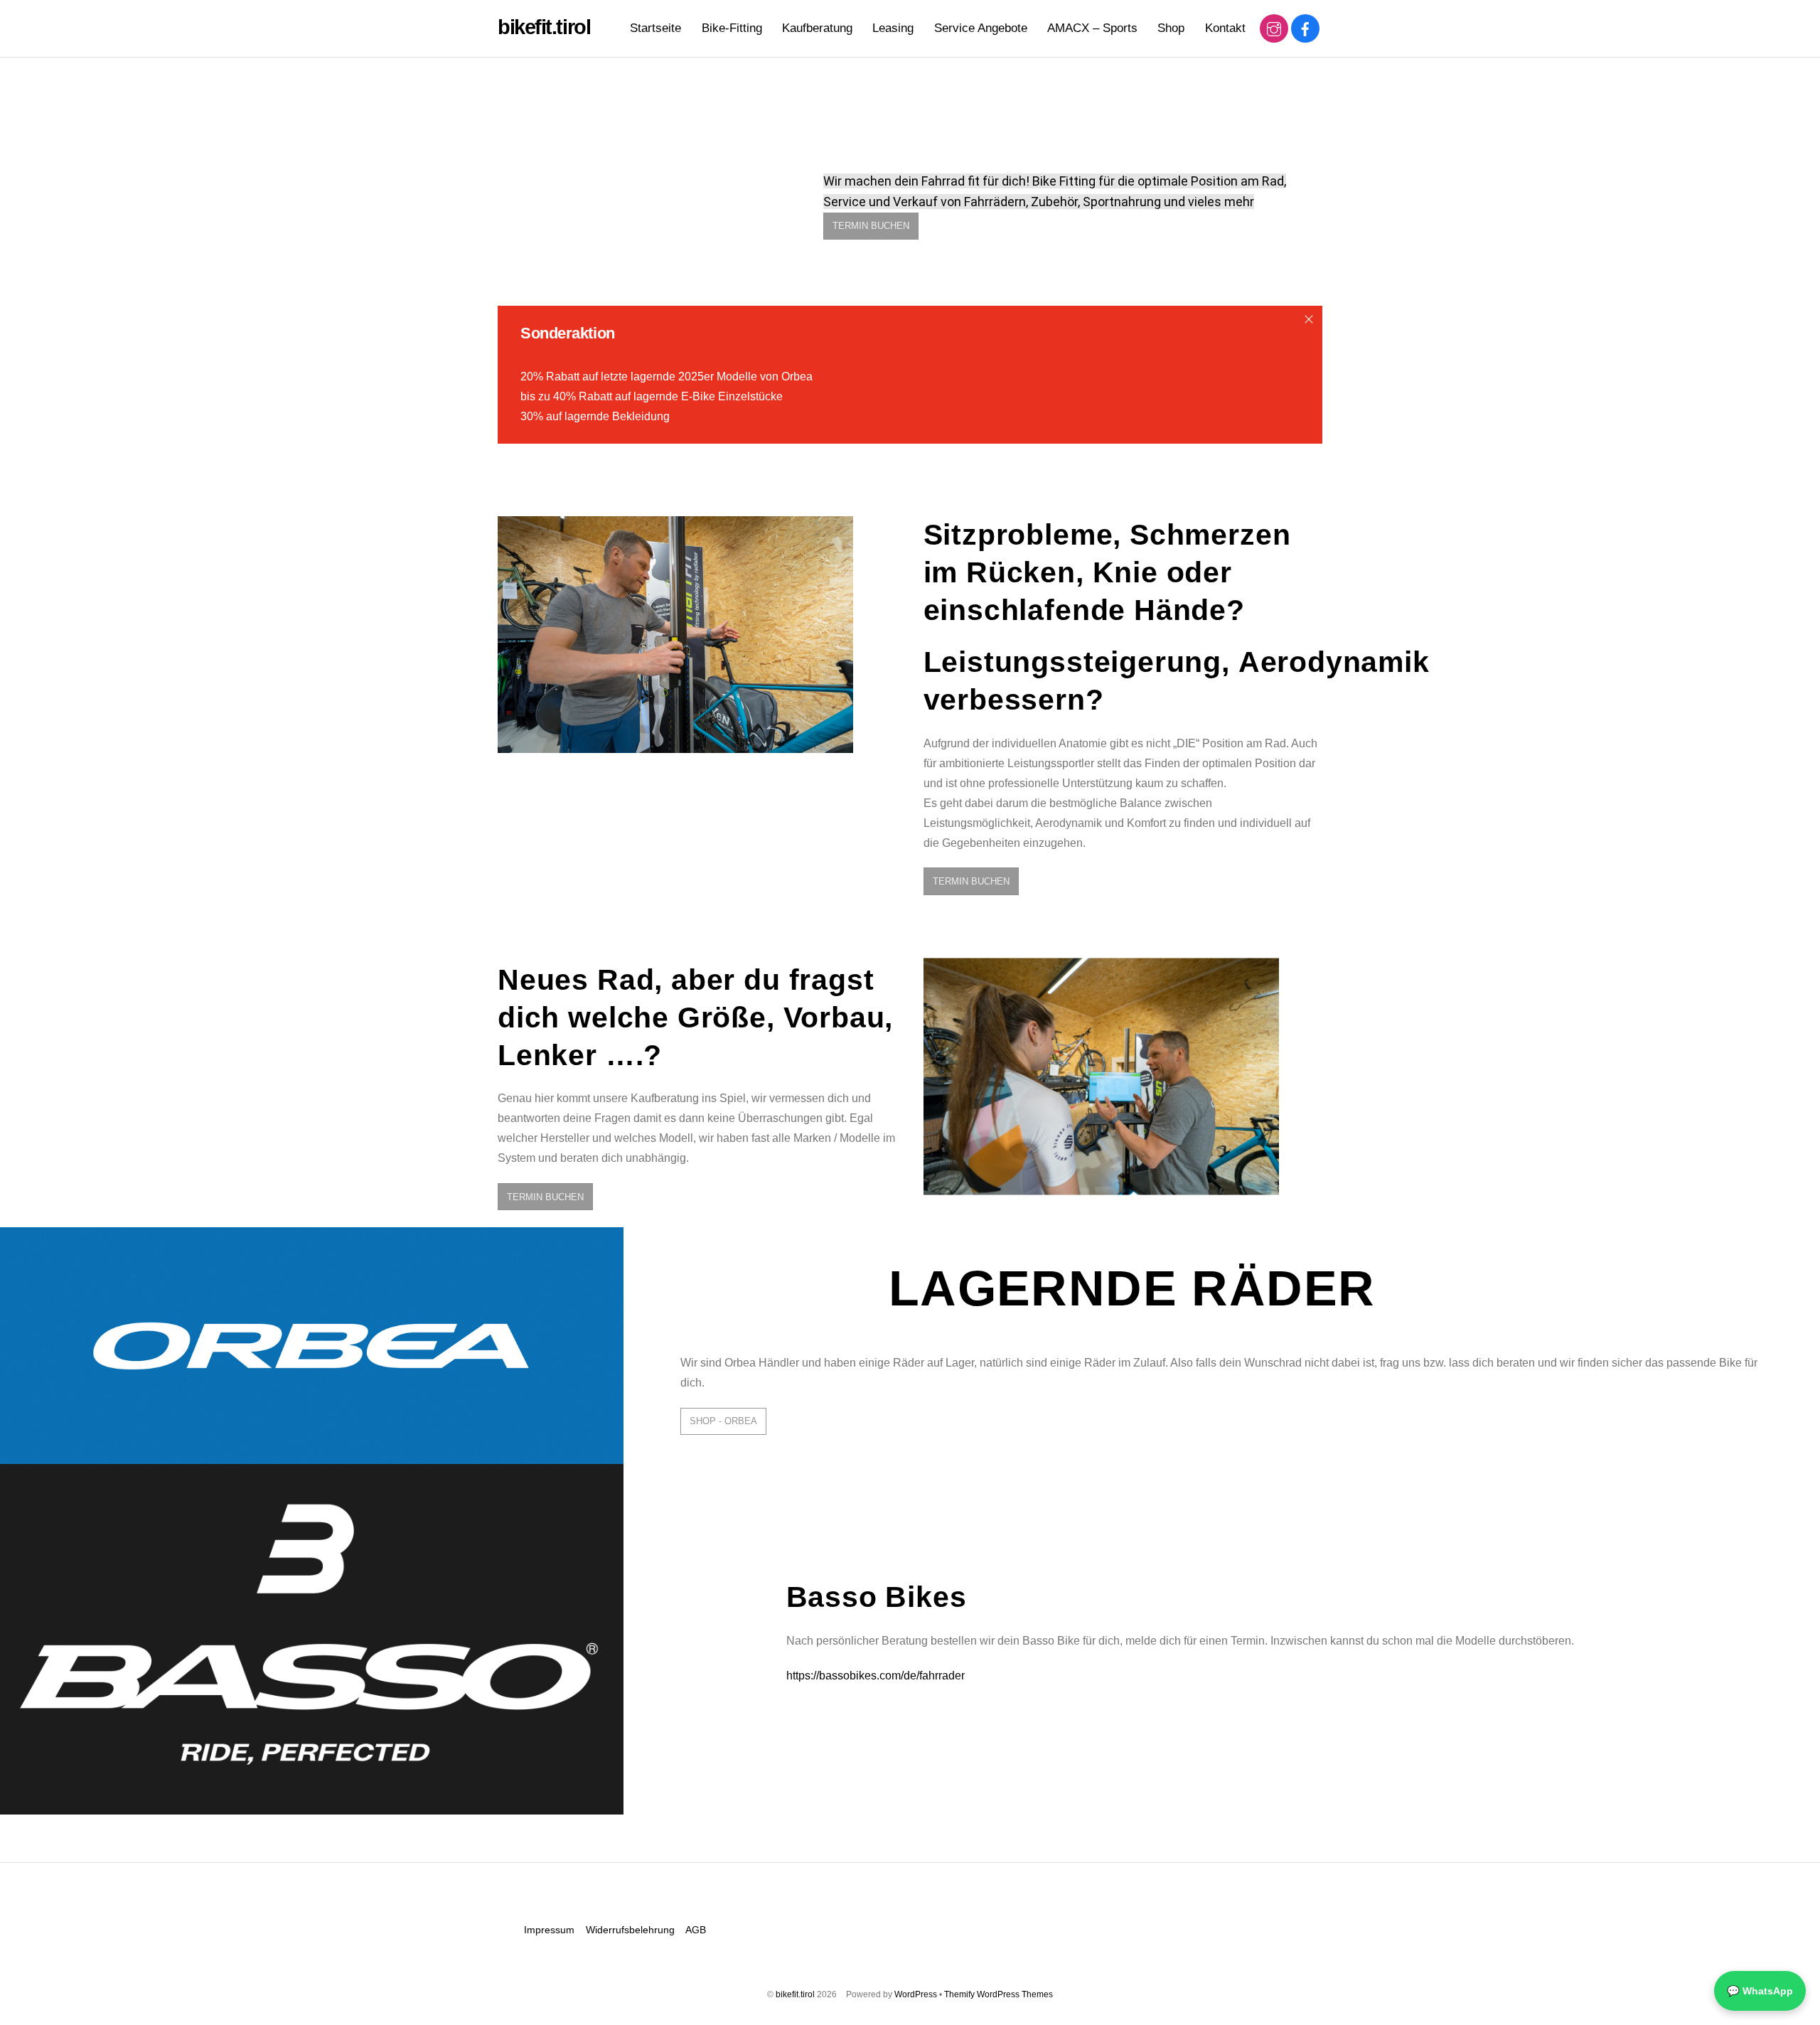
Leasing (893, 28)
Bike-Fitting (732, 28)
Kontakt (1225, 28)
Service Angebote (981, 28)
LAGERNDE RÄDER (1132, 1288)
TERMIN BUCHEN (871, 226)
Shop (1171, 28)
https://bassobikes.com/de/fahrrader (876, 1676)
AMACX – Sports (1092, 28)
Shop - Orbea (723, 1421)
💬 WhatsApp (1760, 1991)
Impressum (549, 1930)
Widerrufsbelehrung (630, 1930)
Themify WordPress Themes (999, 1994)
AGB (696, 1930)
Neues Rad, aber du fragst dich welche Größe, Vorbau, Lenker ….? (695, 1017)
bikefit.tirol (795, 1994)
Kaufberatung (817, 28)
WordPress (916, 1994)
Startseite (655, 28)
